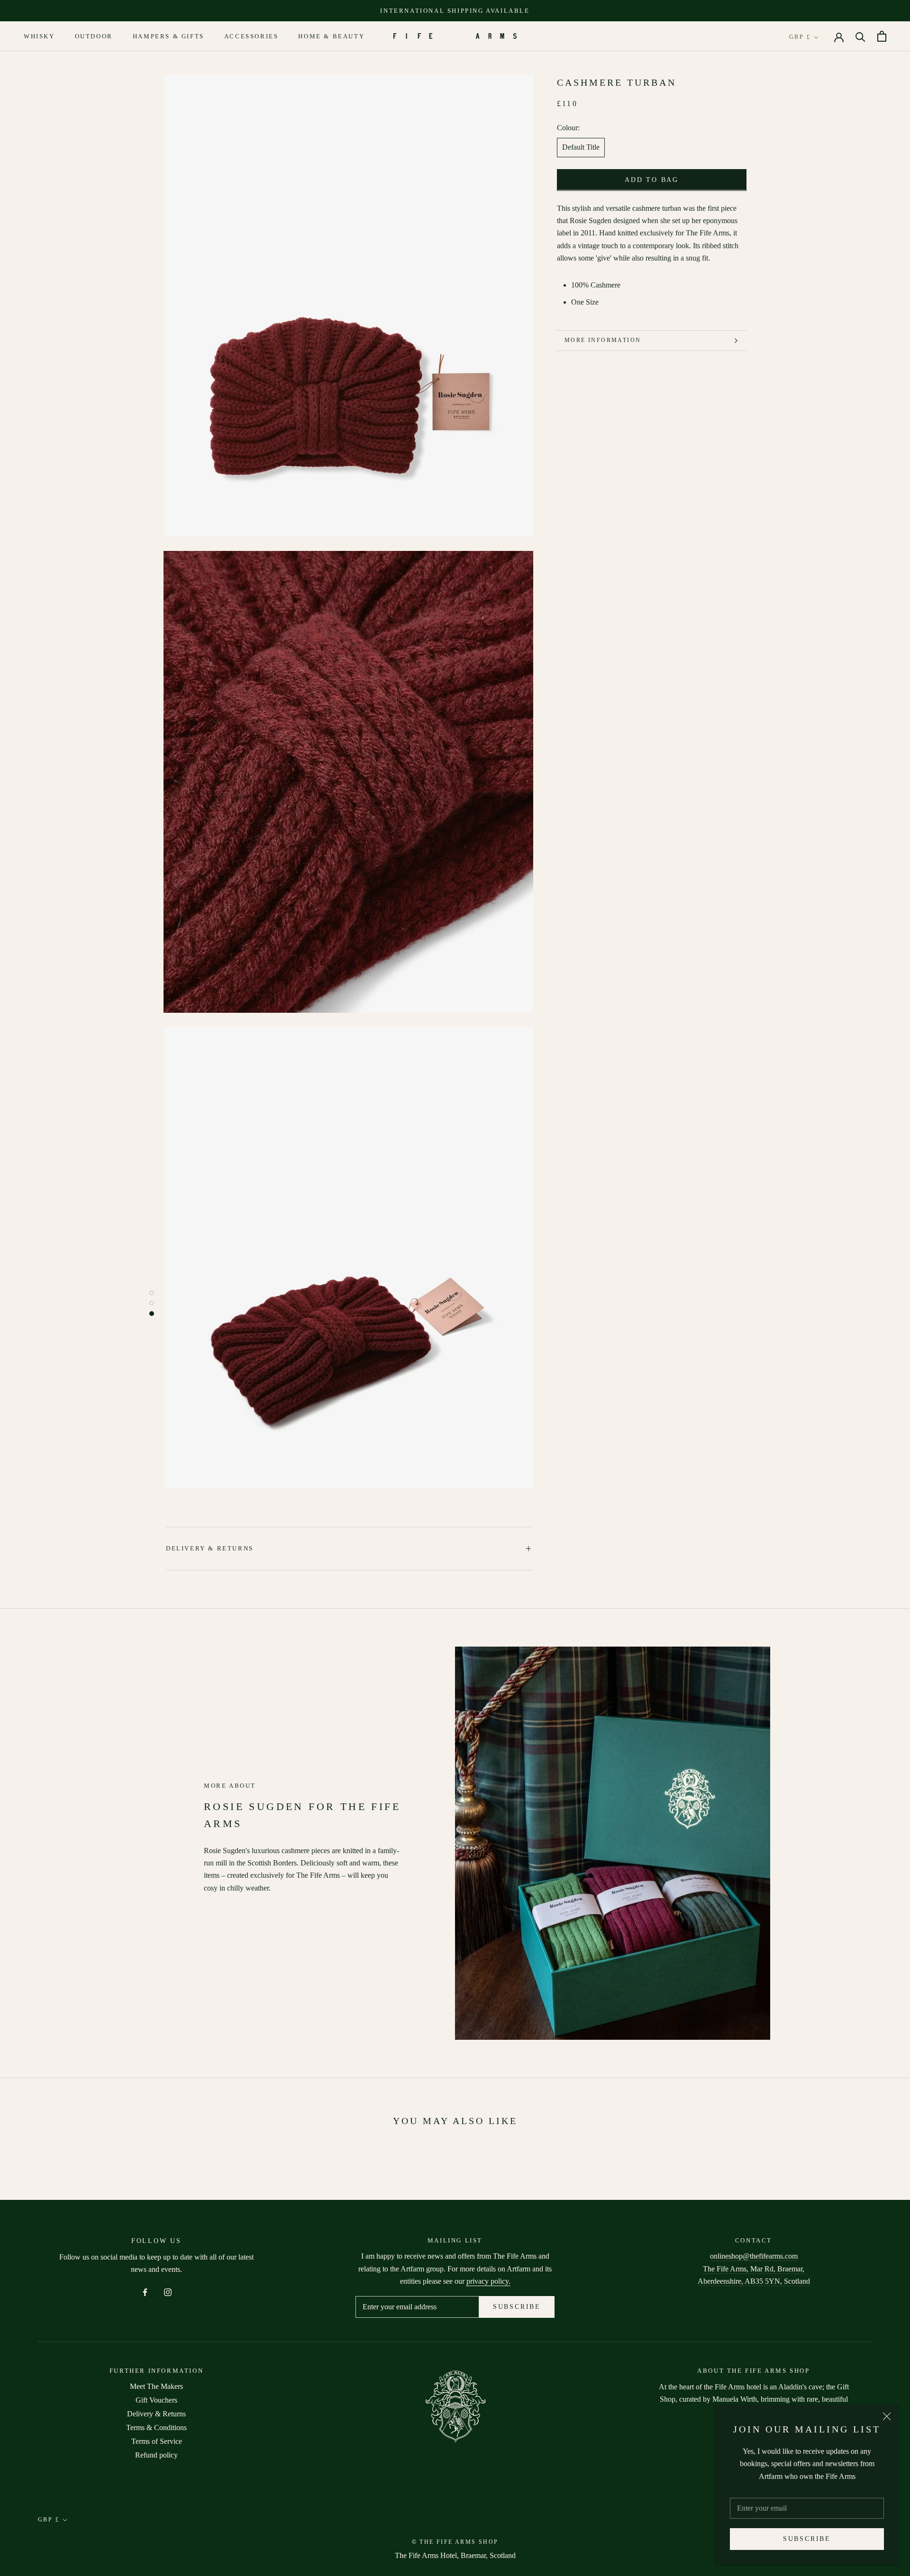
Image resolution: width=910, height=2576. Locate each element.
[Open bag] (882, 36)
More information (603, 340)
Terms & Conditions (156, 2427)
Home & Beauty (331, 37)
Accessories (251, 37)
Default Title (581, 147)
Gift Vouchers (156, 2400)
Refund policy (156, 2455)
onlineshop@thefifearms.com (754, 2256)
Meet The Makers (156, 2386)
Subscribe (807, 2539)
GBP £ (800, 37)
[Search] (860, 36)
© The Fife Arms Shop (455, 2542)
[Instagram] (168, 2292)
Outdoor (94, 37)
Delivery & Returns (210, 1548)
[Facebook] (145, 2292)
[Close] (887, 2416)
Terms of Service (157, 2441)
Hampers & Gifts (168, 37)
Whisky (39, 37)
